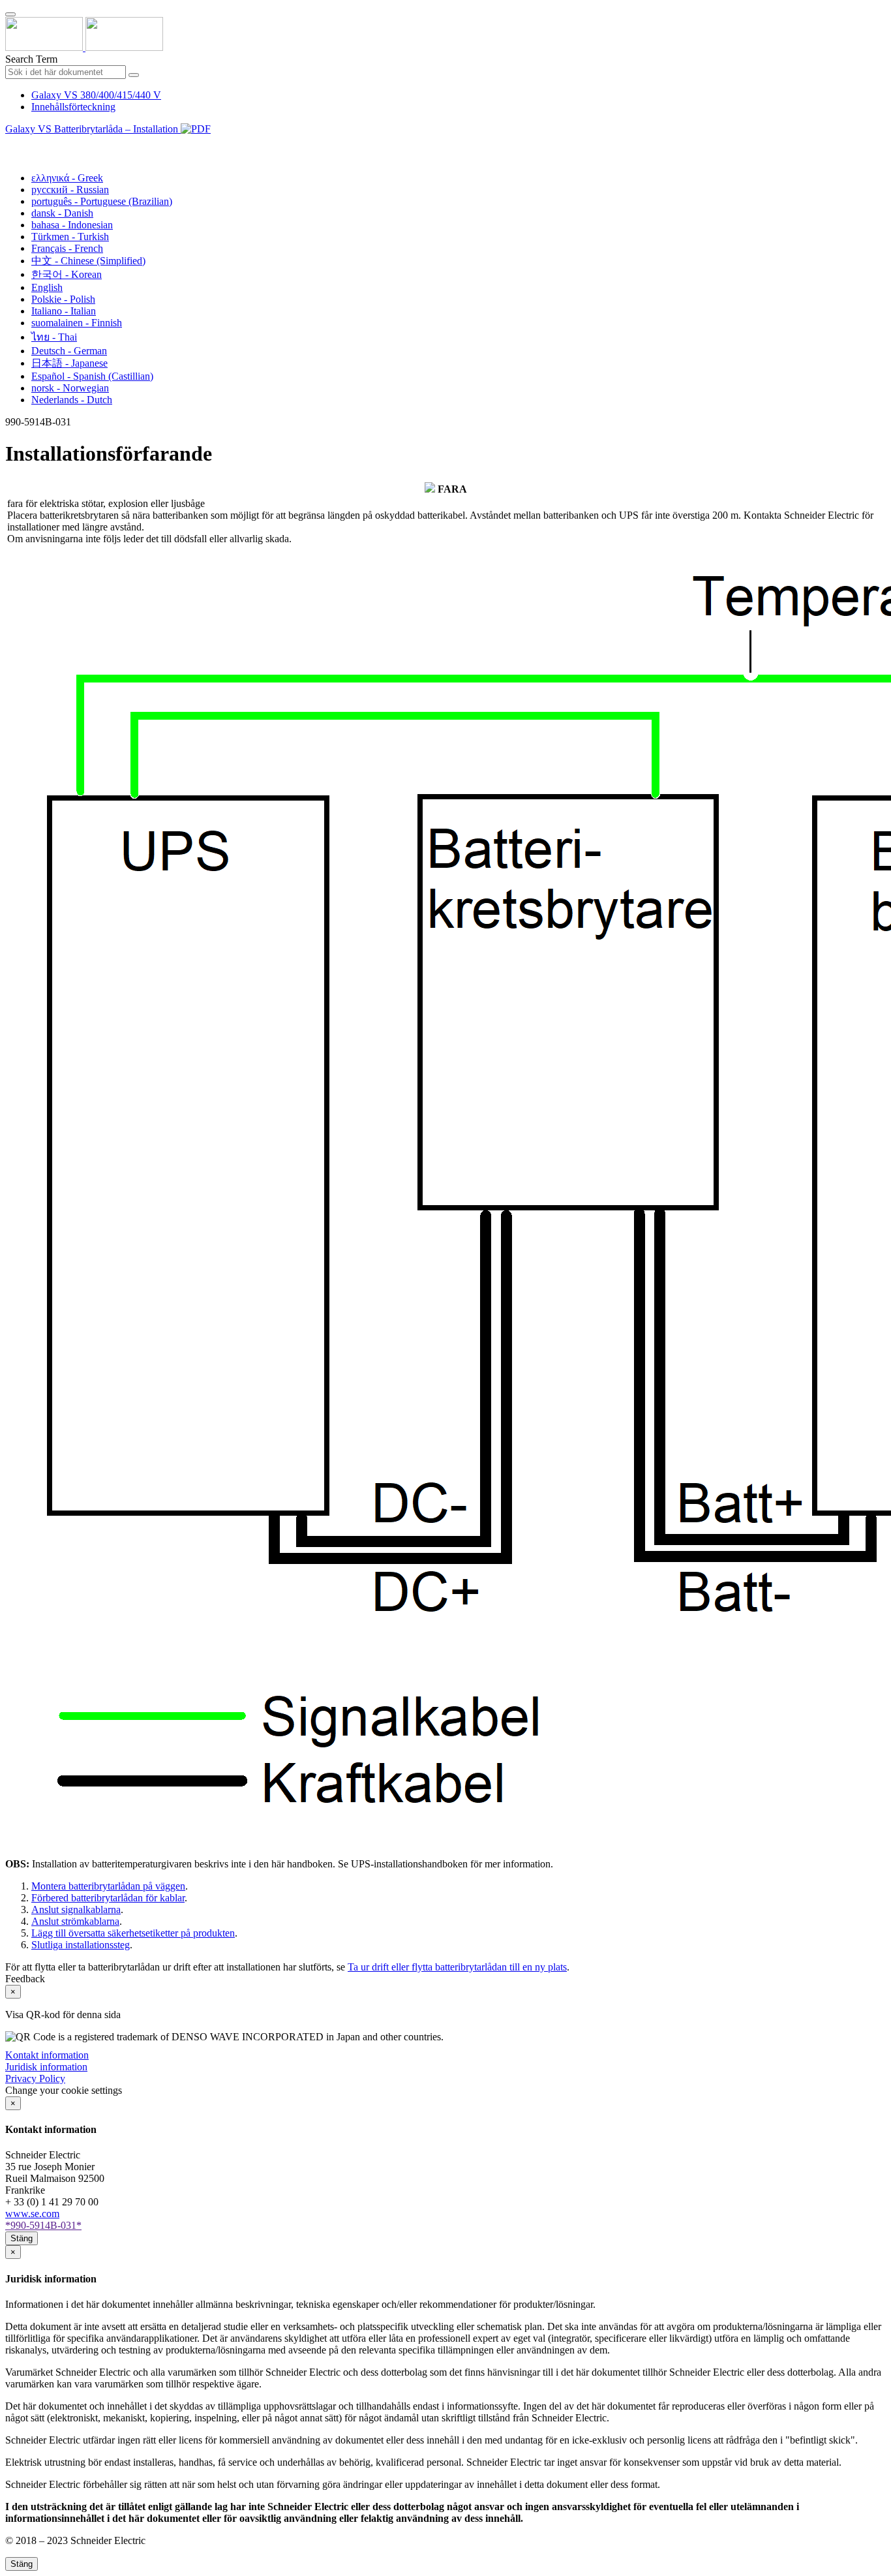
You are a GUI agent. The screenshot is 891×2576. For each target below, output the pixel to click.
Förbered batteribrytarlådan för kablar (108, 1898)
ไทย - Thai (54, 337)
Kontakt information (47, 2055)
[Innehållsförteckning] (10, 144)
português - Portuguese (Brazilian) (102, 201)
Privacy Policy (35, 2078)
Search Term (31, 59)
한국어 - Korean (67, 274)
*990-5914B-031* (43, 2225)
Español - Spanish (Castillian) (92, 376)
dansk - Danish (62, 213)
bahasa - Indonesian (72, 225)
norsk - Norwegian (70, 388)
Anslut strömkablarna (75, 1921)
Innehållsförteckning (73, 107)
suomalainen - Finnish (77, 323)
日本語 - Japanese (69, 363)
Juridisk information (46, 2067)
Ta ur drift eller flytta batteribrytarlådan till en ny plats (457, 1967)
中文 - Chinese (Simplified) (88, 261)
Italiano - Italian (64, 311)
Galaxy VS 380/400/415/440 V (96, 95)
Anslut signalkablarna (76, 1909)
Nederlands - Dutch (72, 400)
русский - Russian (70, 190)
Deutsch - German (69, 351)
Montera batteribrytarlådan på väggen (108, 1886)
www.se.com (32, 2214)
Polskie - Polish (63, 299)
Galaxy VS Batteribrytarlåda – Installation (93, 129)
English (47, 287)
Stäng (22, 2238)
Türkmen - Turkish (70, 237)
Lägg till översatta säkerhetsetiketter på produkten (133, 1933)
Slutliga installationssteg (81, 1945)
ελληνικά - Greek (67, 178)
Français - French (67, 248)
